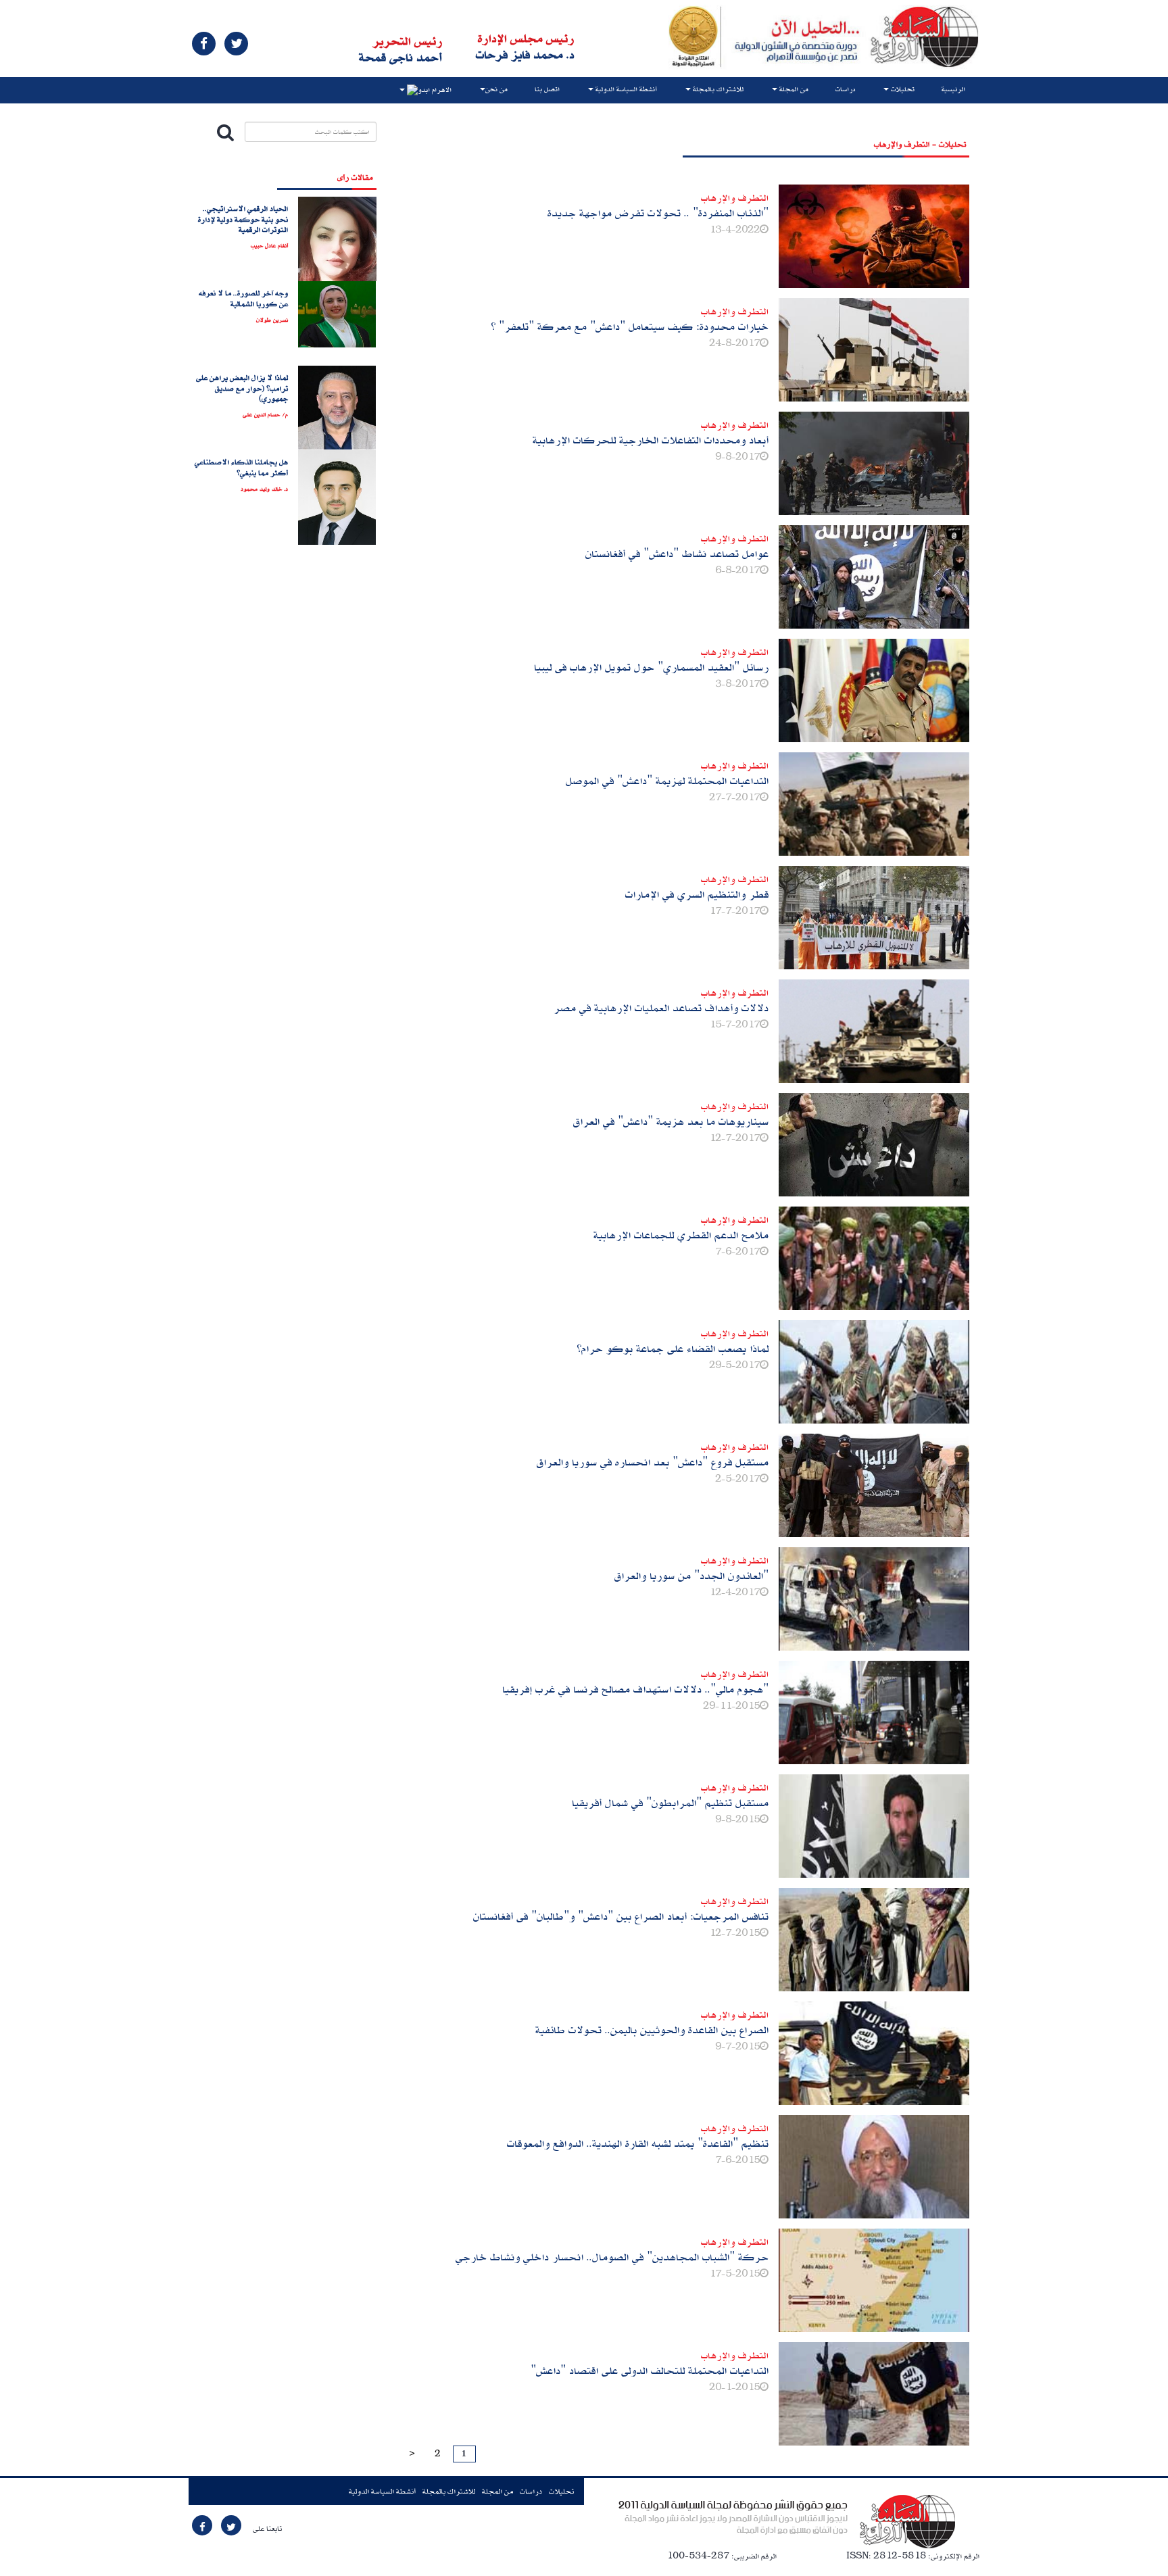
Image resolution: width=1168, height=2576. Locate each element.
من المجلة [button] (793, 89)
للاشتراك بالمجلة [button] (717, 89)
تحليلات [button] (902, 89)
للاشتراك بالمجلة (449, 2491)
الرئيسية (953, 89)
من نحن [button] (496, 89)
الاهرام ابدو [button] (435, 91)
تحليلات (561, 2491)
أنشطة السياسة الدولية (382, 2491)
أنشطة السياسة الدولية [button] (625, 89)
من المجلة (497, 2491)
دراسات (845, 89)
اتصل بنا (547, 89)
